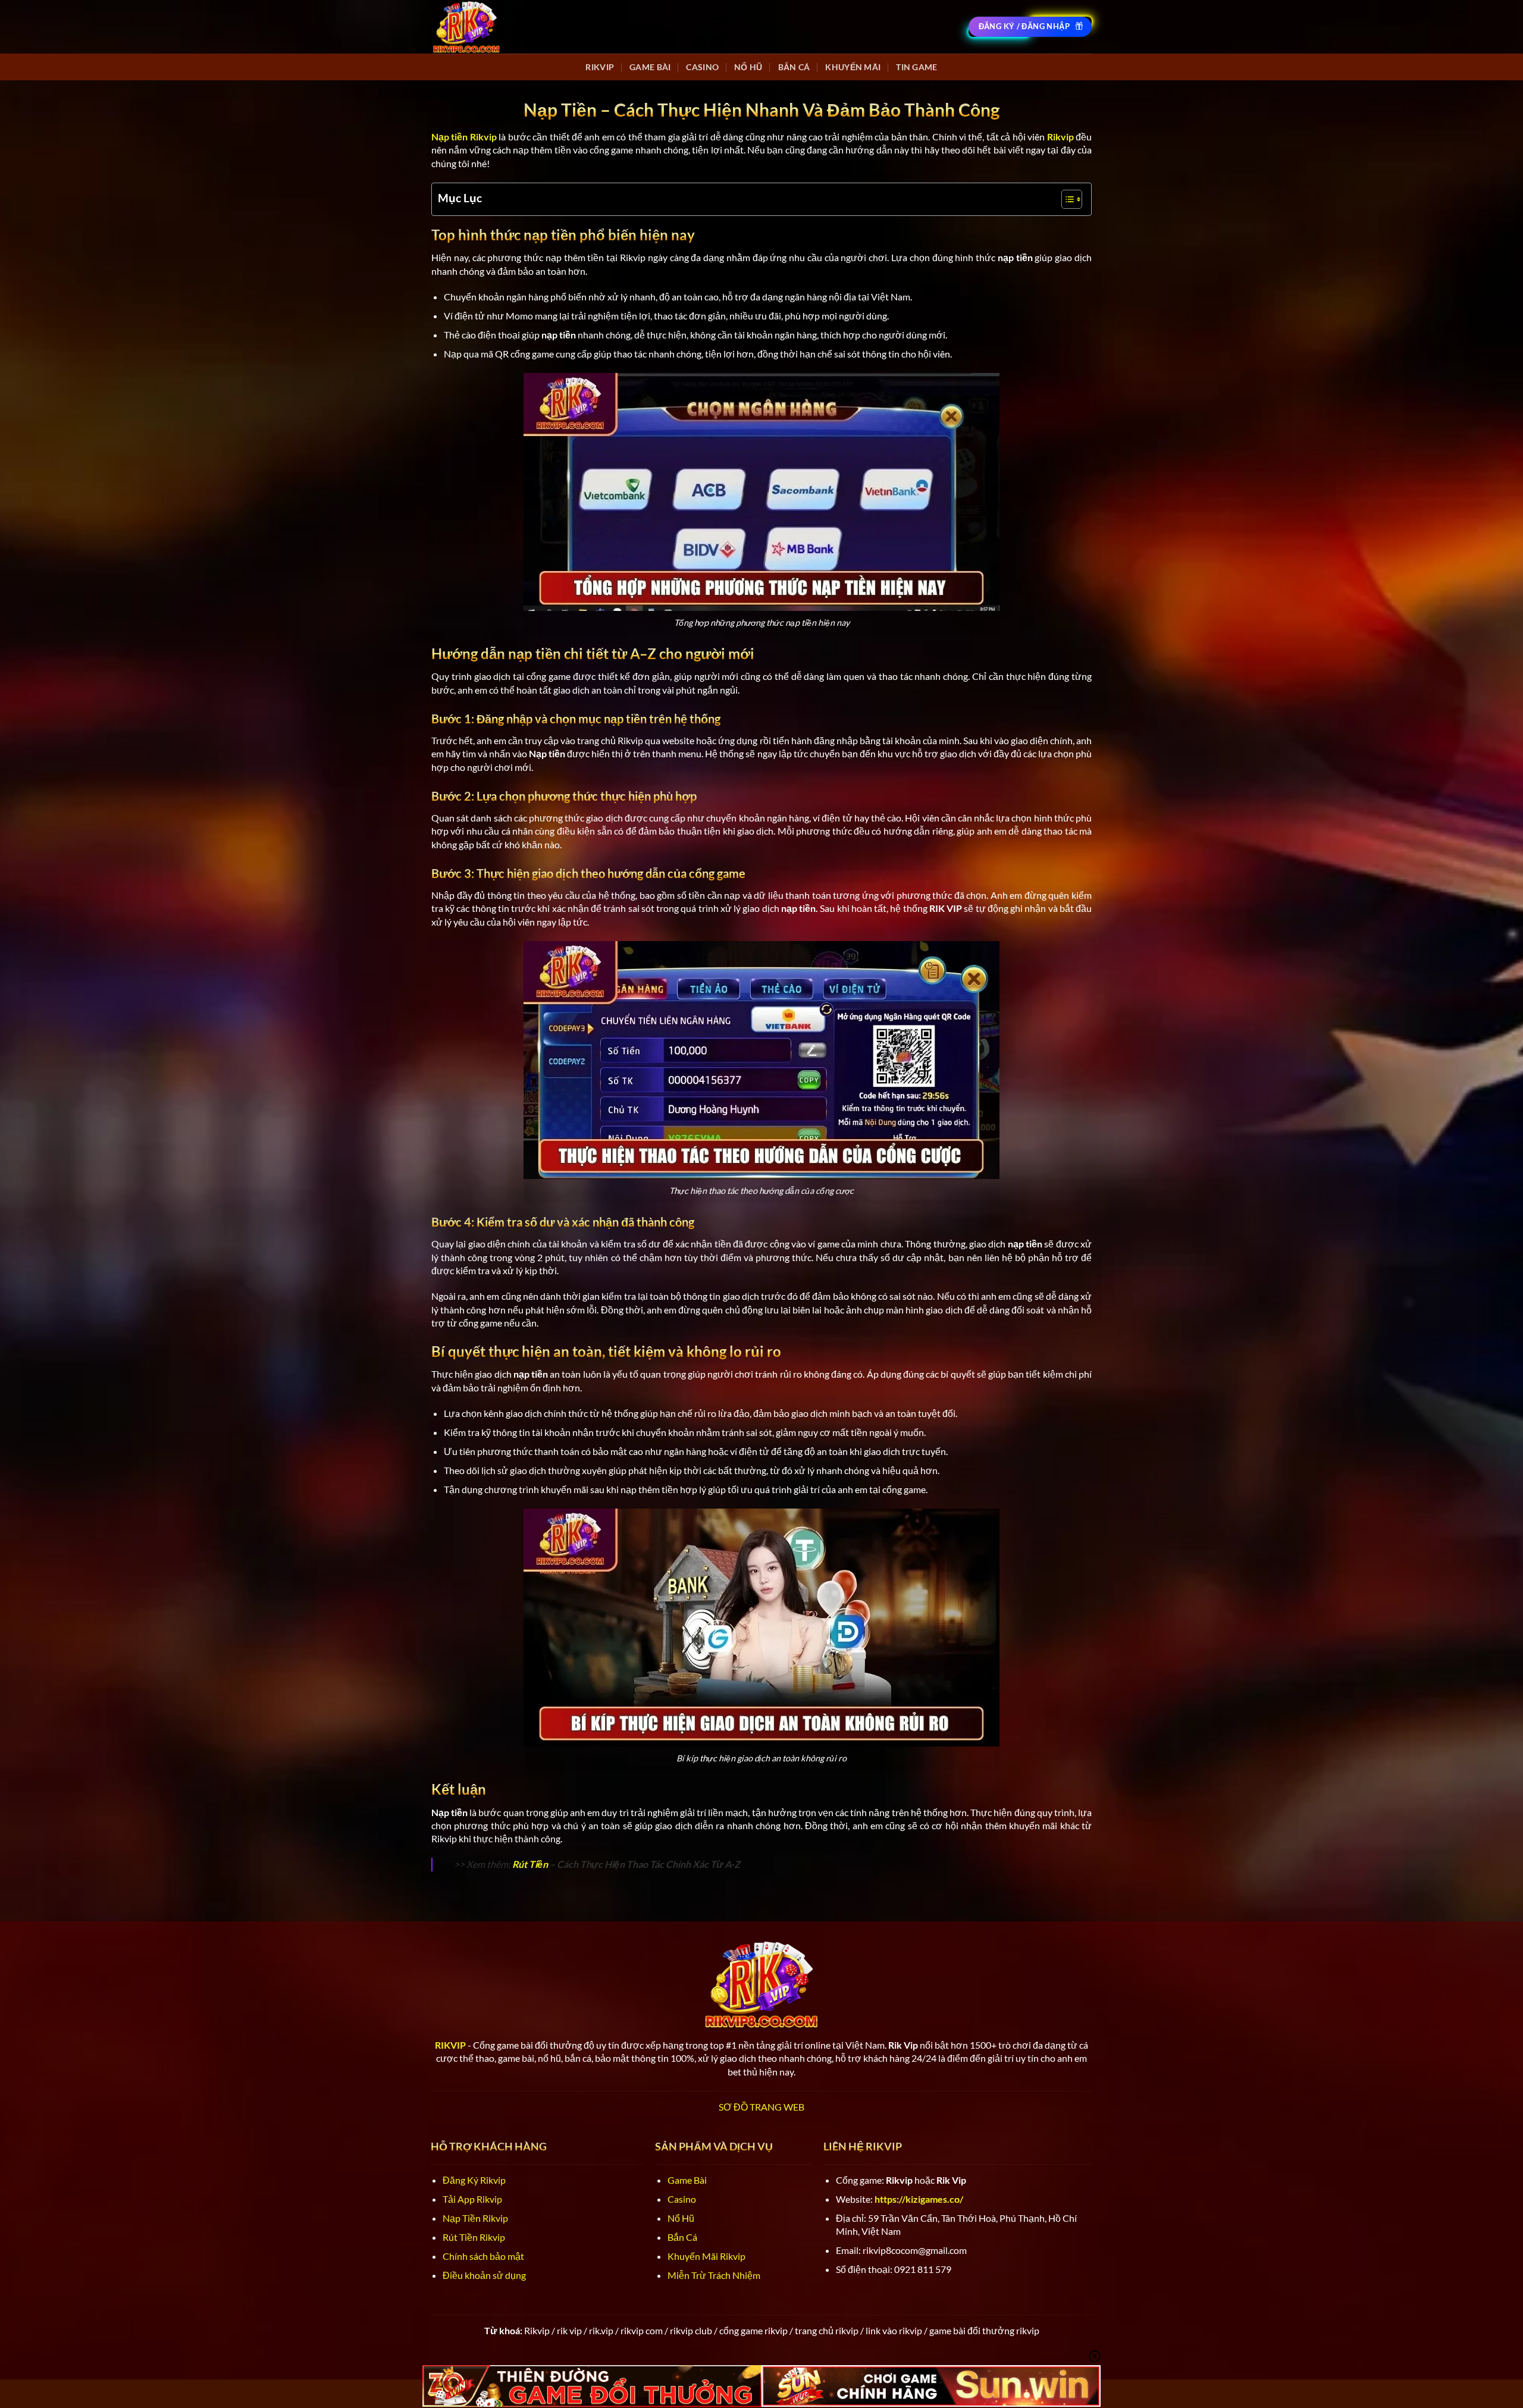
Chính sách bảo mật (483, 2256)
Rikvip (1060, 137)
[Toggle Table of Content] (1066, 199)
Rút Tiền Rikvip (474, 2237)
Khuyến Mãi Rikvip (706, 2256)
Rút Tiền (530, 1864)
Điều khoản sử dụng (484, 2275)
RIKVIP (600, 67)
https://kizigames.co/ (919, 2199)
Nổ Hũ (748, 67)
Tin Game (916, 67)
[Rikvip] (466, 26)
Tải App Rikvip (472, 2199)
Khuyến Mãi (853, 67)
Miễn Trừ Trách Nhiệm (714, 2275)
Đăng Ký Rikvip (474, 2180)
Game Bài (650, 67)
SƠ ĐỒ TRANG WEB (761, 2107)
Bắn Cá (794, 67)
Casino (702, 67)
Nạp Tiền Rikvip (475, 2218)
